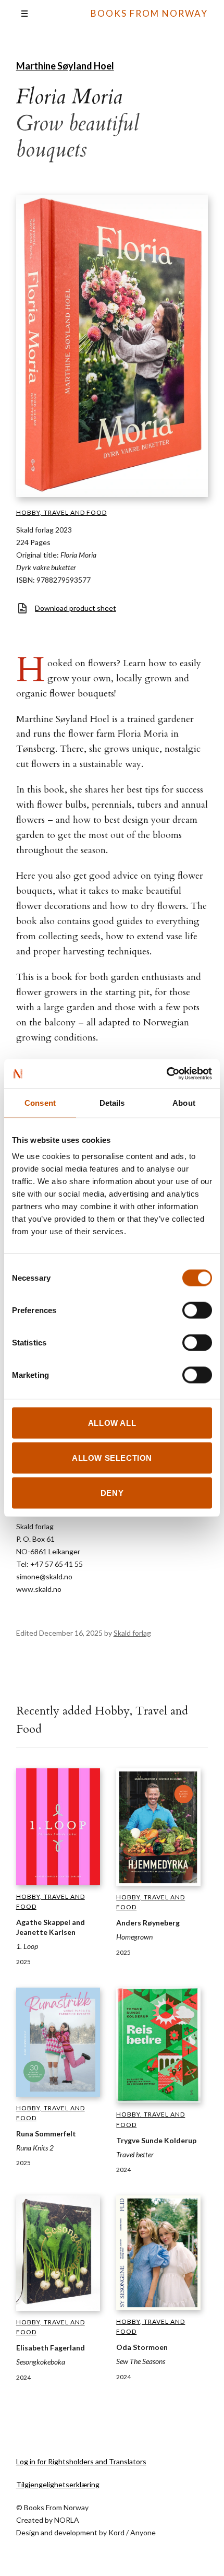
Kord (116, 2532)
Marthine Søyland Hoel (65, 66)
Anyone (143, 2532)
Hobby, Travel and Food (61, 512)
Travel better (135, 2154)
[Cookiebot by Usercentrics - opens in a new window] (166, 1074)
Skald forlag (132, 1633)
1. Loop (27, 1946)
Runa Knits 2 (35, 2148)
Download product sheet (76, 608)
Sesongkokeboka (41, 2362)
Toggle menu (24, 14)
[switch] (197, 1310)
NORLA (67, 2520)
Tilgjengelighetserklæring (58, 2484)
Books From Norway (149, 13)
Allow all (112, 1423)
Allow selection (112, 1458)
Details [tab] (112, 1102)
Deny (112, 1493)
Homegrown (134, 1937)
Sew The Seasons (141, 2361)
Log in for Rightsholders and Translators (81, 2461)
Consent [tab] (40, 1102)
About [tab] (184, 1102)
